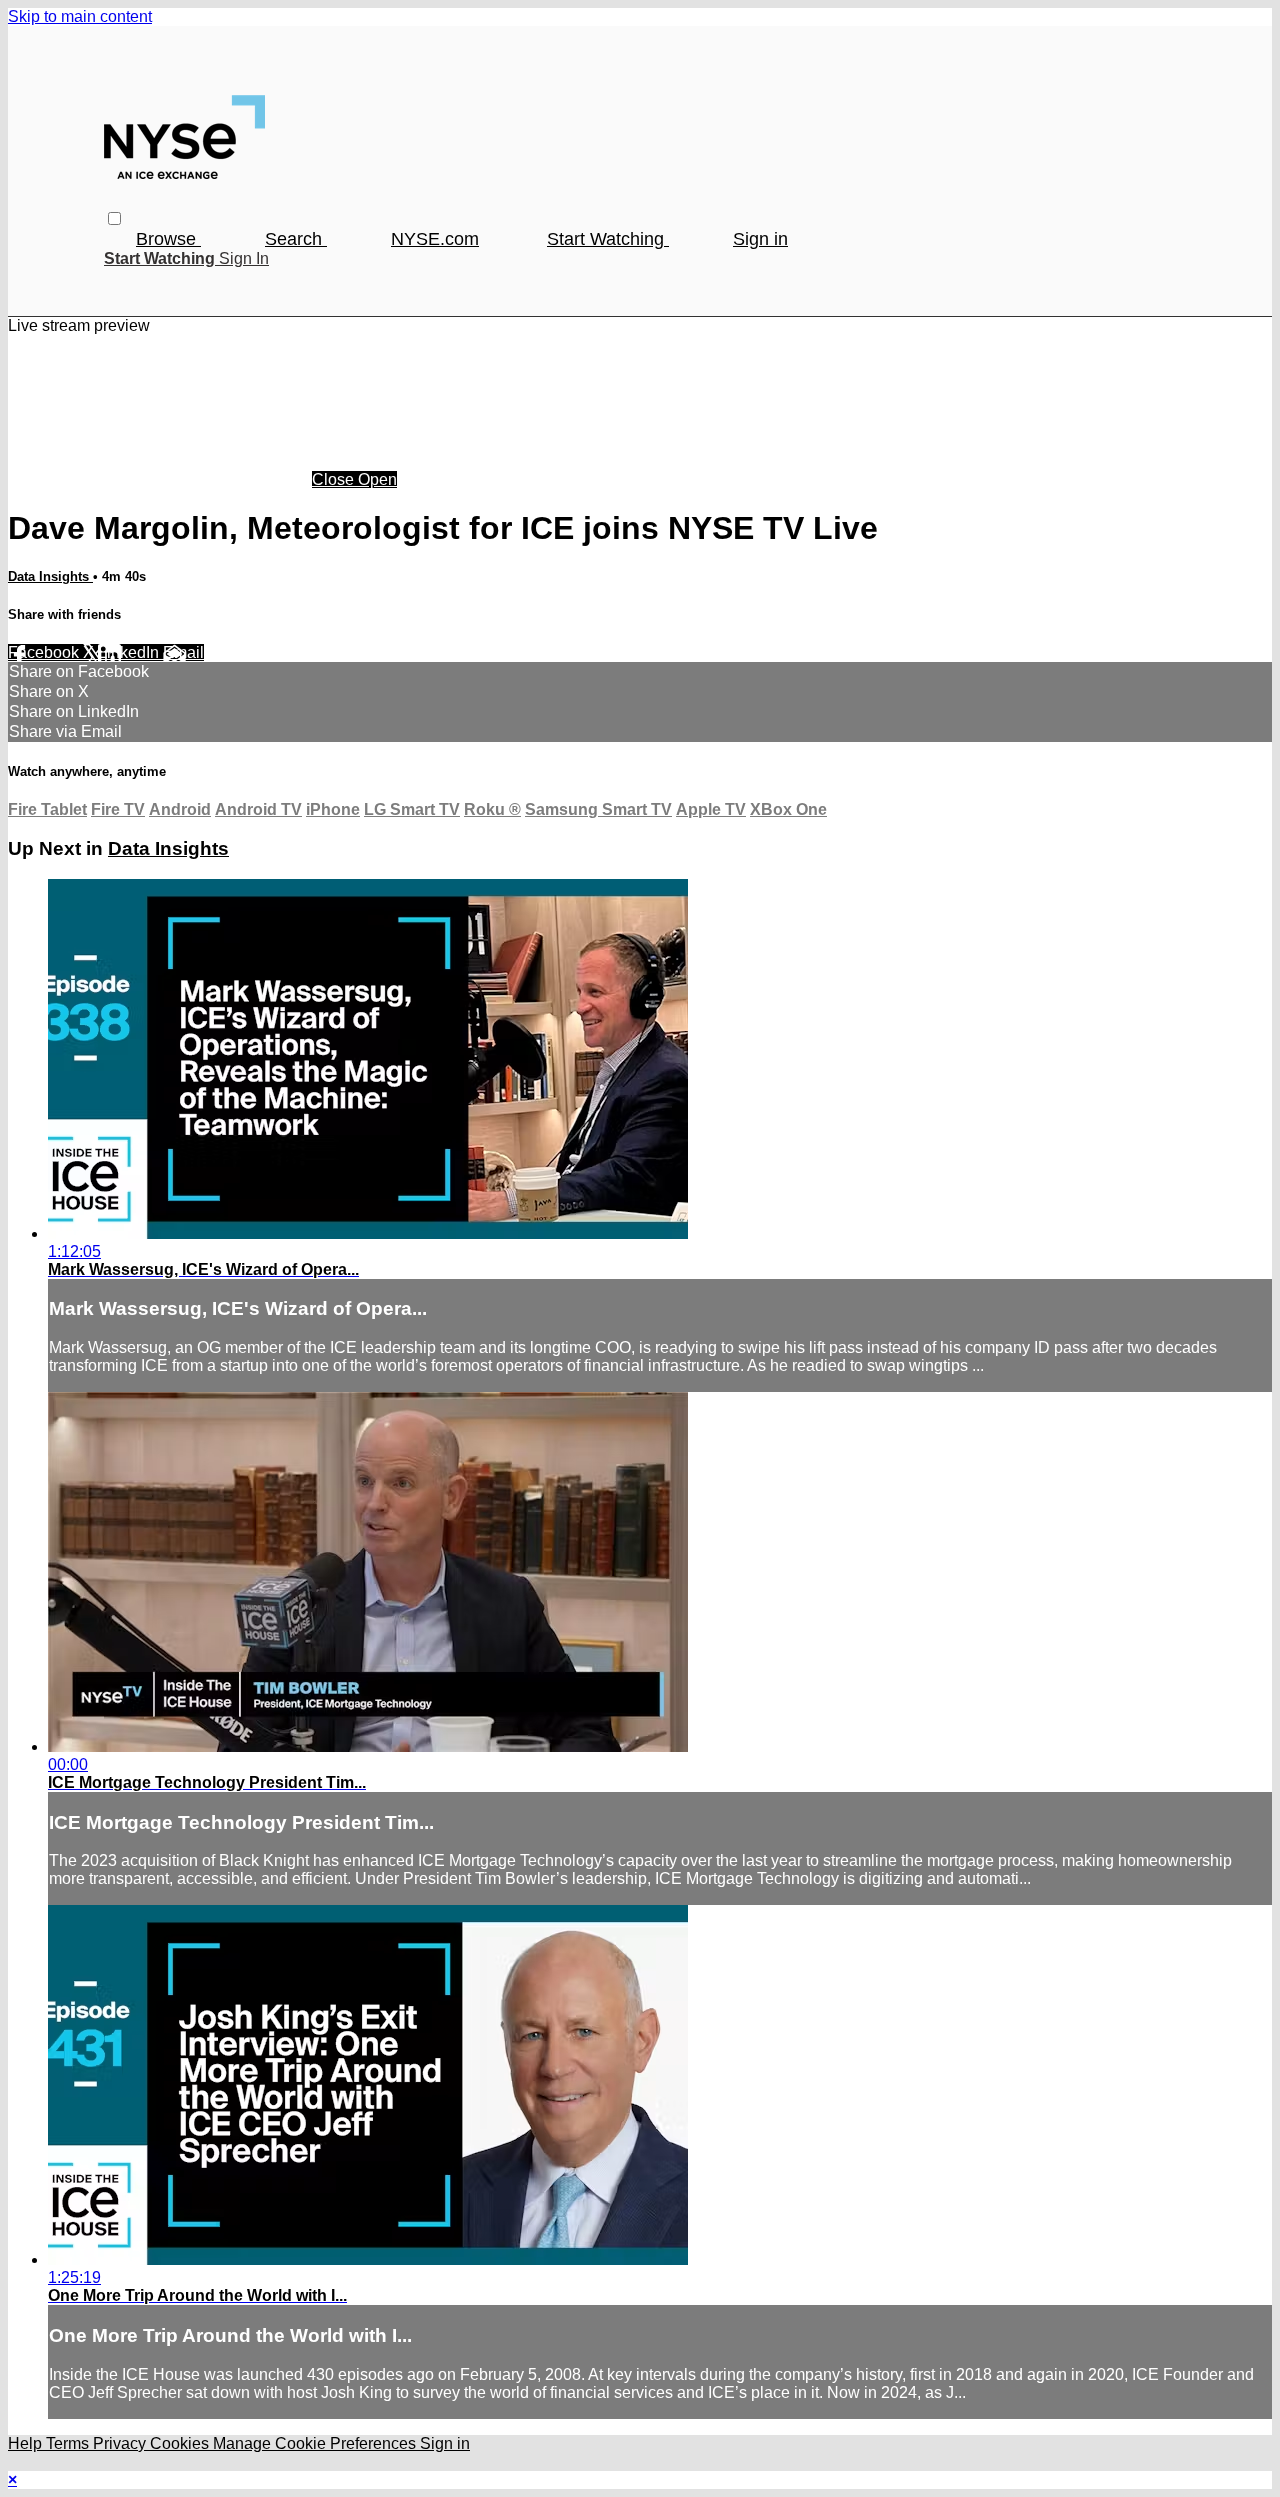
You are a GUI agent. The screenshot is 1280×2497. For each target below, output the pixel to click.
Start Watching (608, 239)
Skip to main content (80, 16)
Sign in (760, 239)
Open (377, 479)
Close (335, 479)
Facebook (45, 652)
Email (183, 652)
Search (296, 239)
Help (27, 2443)
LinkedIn (130, 652)
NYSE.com (435, 239)
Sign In (244, 258)
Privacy (121, 2443)
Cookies (181, 2443)
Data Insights (50, 576)
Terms (69, 2443)
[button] (114, 218)
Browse (168, 239)
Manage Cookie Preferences (316, 2443)
